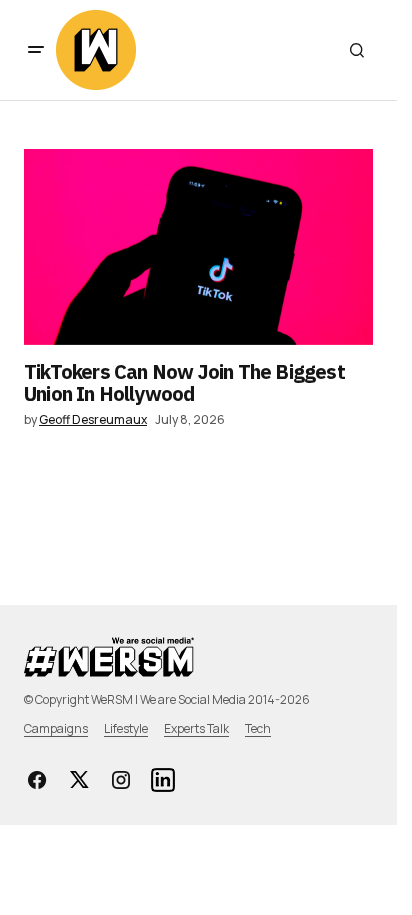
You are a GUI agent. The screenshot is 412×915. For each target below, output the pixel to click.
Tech (258, 728)
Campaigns (56, 728)
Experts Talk (196, 728)
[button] (36, 50)
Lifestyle (126, 728)
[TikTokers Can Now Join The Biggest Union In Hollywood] (198, 247)
